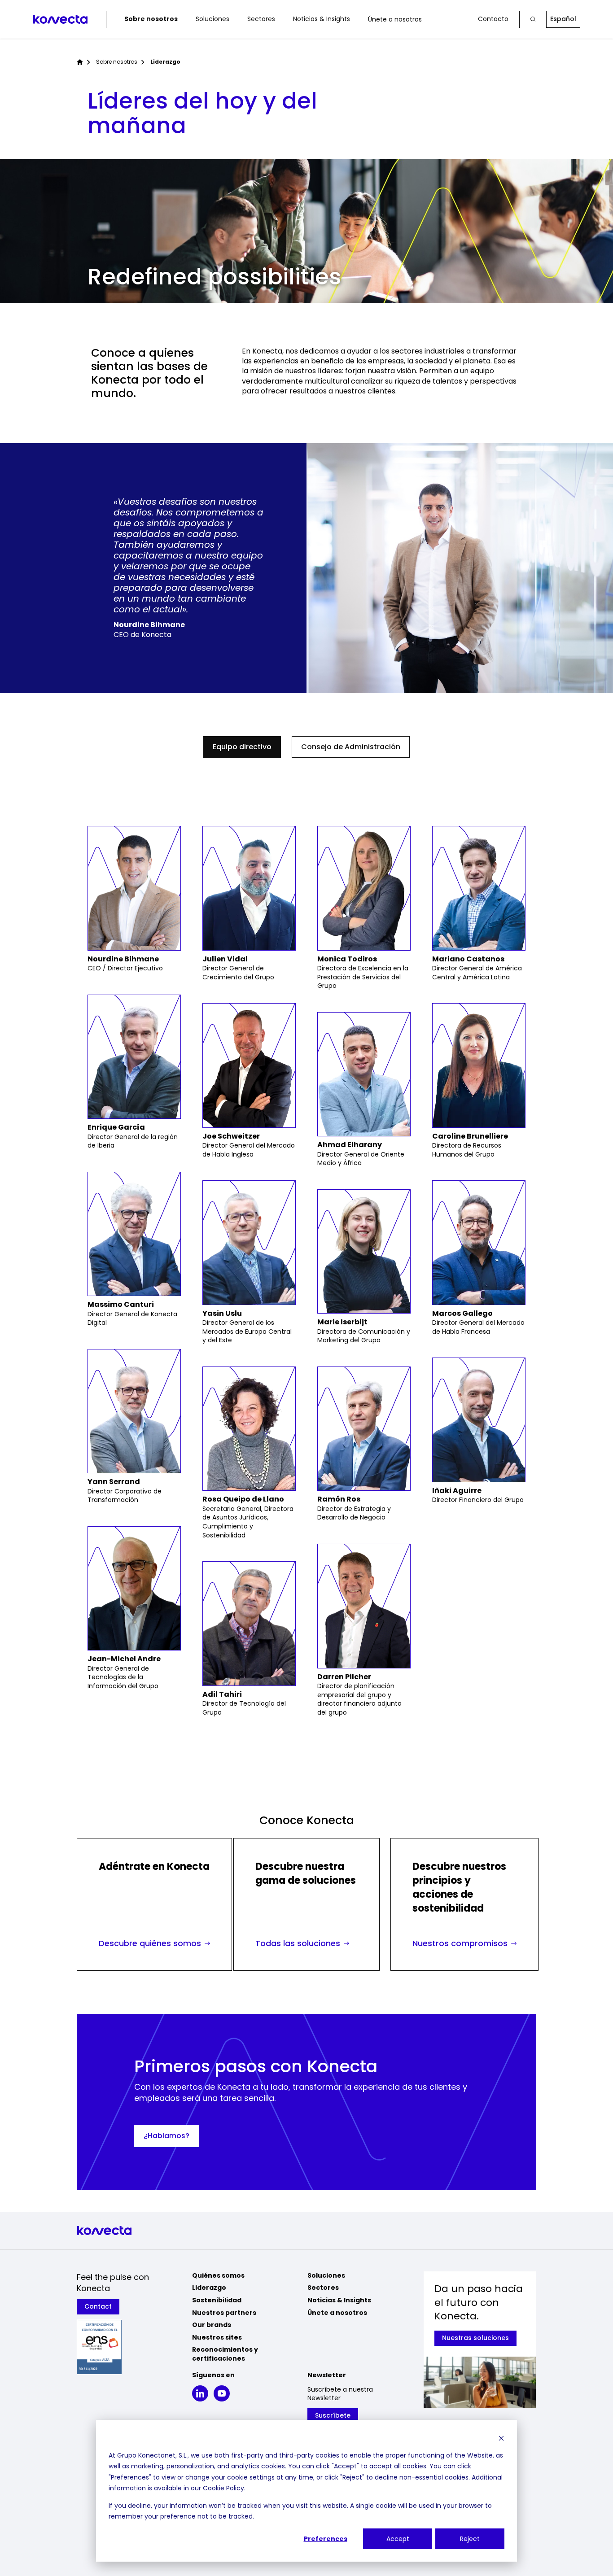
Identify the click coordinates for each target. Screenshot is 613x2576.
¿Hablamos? (166, 2136)
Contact (98, 2306)
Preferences (326, 2539)
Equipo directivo (242, 747)
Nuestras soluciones (475, 2338)
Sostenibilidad (217, 2300)
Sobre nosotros (151, 19)
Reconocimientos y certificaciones (225, 2354)
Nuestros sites (217, 2337)
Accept (398, 2539)
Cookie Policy (223, 2488)
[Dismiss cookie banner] (501, 2438)
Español (563, 19)
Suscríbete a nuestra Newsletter (340, 2394)
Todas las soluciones (298, 1943)
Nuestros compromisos (460, 1943)
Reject (470, 2539)
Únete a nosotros (395, 19)
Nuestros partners (224, 2313)
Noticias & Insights (322, 19)
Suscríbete (333, 2415)
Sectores (261, 19)
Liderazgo (209, 2288)
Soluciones (212, 19)
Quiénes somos (218, 2275)
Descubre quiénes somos (150, 1943)
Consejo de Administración (351, 747)
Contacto (493, 19)
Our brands (212, 2325)
